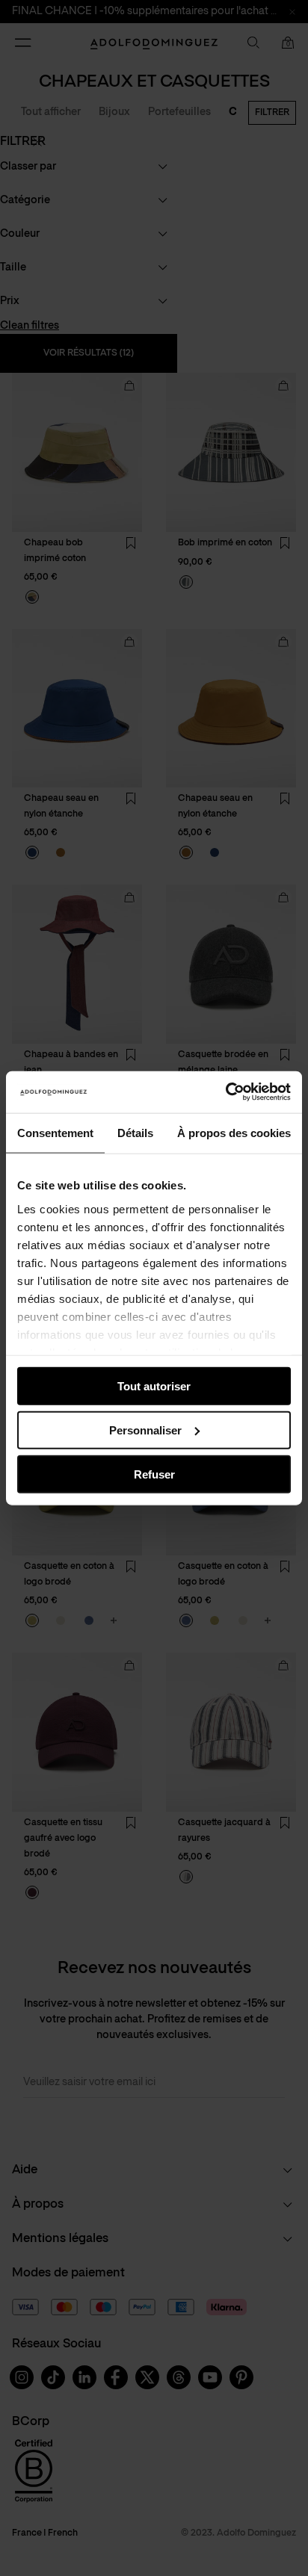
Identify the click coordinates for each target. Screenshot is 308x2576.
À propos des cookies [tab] (234, 1132)
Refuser (154, 1474)
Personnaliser (145, 1430)
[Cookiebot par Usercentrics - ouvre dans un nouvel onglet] (225, 1092)
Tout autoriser (154, 1386)
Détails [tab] (135, 1132)
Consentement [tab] (55, 1132)
